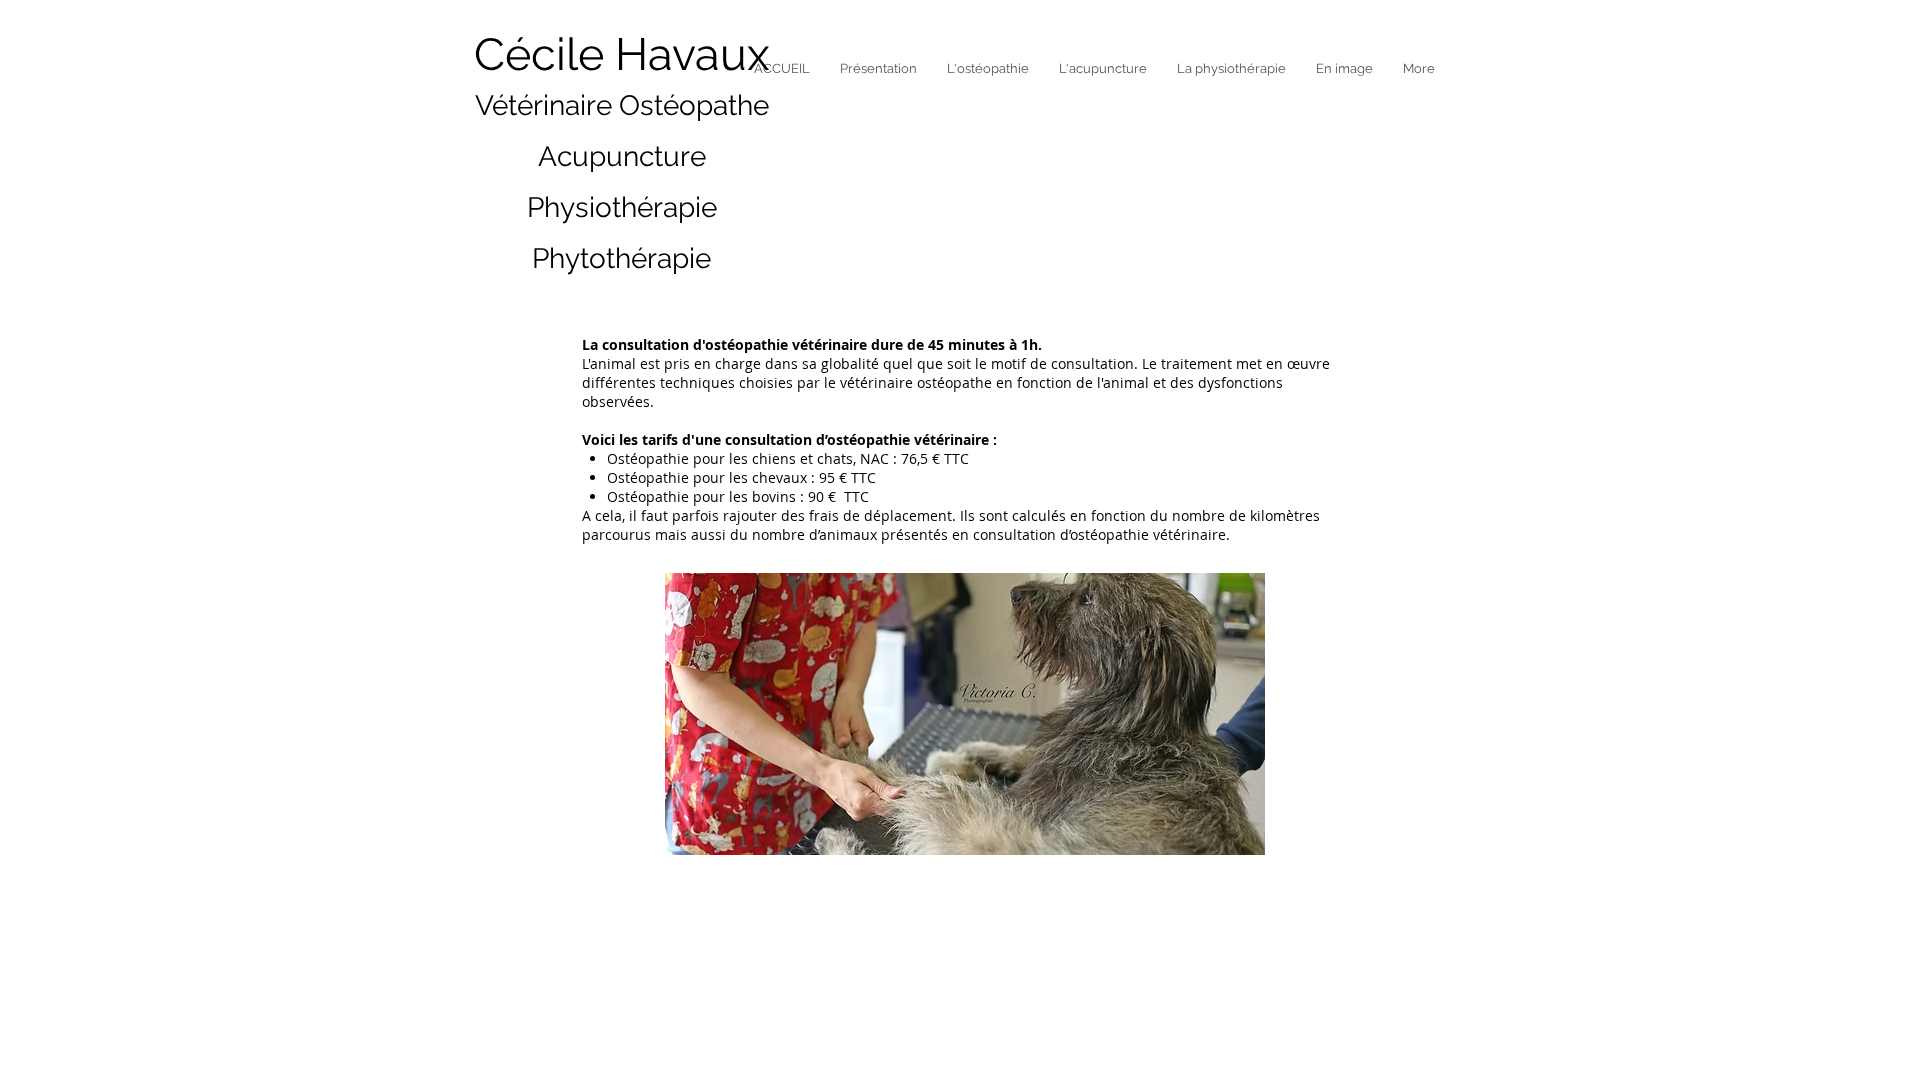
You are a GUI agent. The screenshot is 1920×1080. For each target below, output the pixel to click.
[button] (878, 68)
